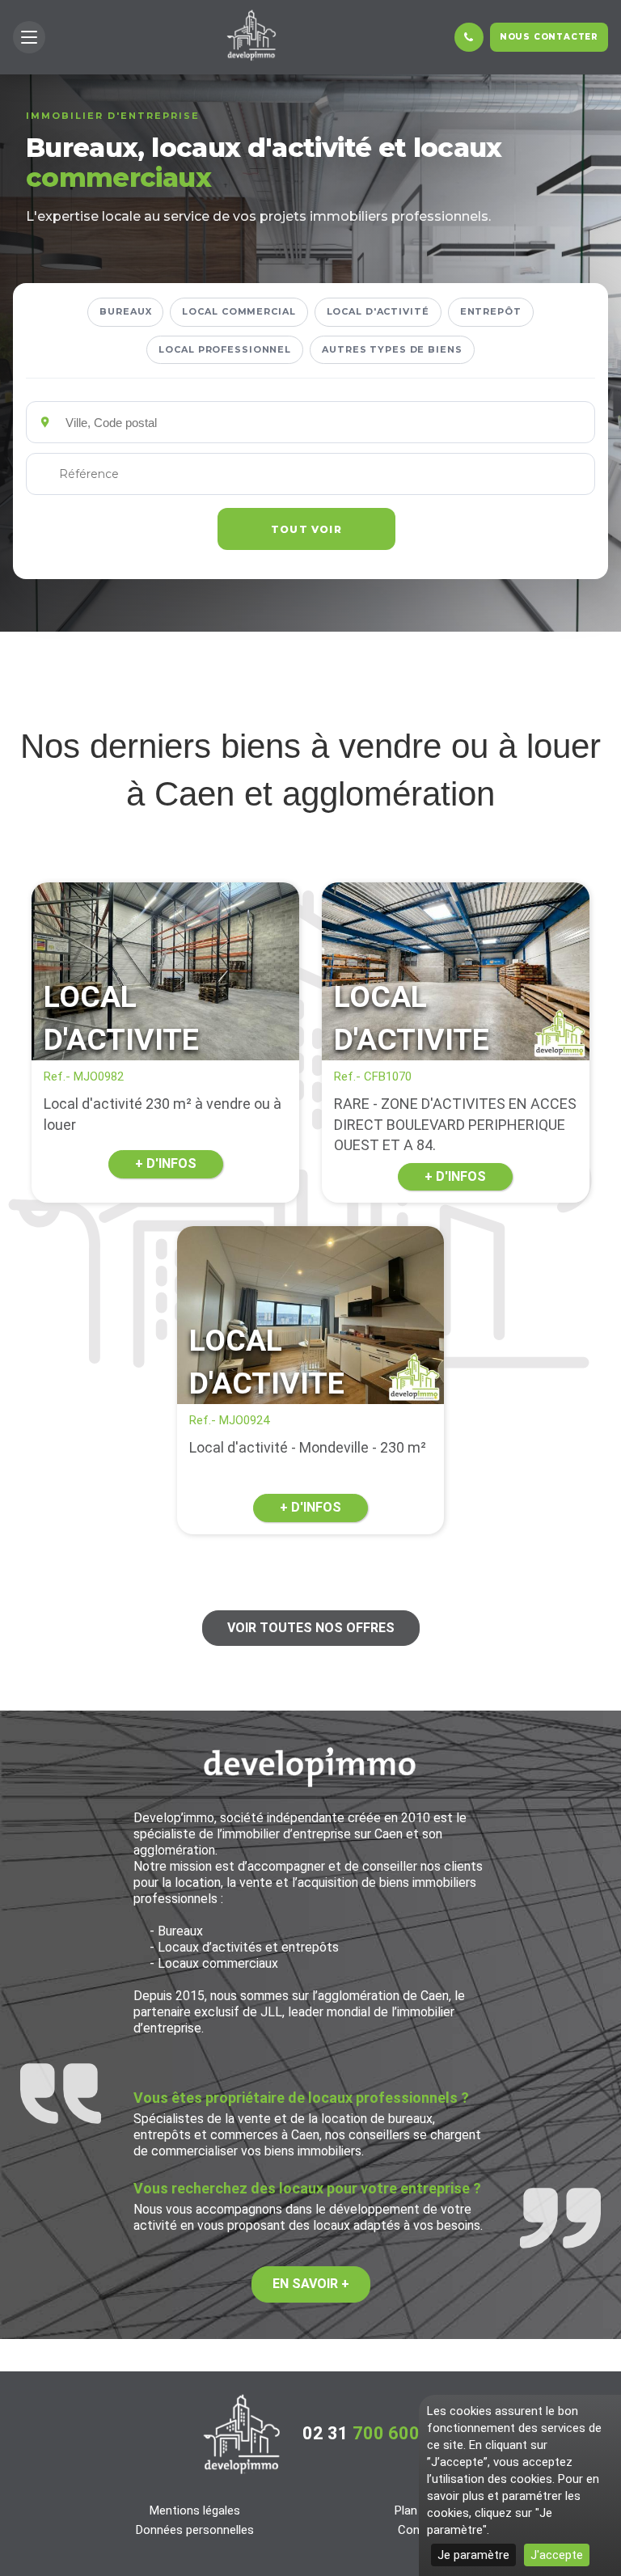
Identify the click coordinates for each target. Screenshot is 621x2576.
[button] (29, 37)
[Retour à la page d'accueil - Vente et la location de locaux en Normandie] (242, 2434)
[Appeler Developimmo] (469, 37)
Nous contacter (549, 37)
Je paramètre (473, 2555)
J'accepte (557, 2555)
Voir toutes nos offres (311, 1628)
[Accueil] (251, 35)
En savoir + (311, 2284)
